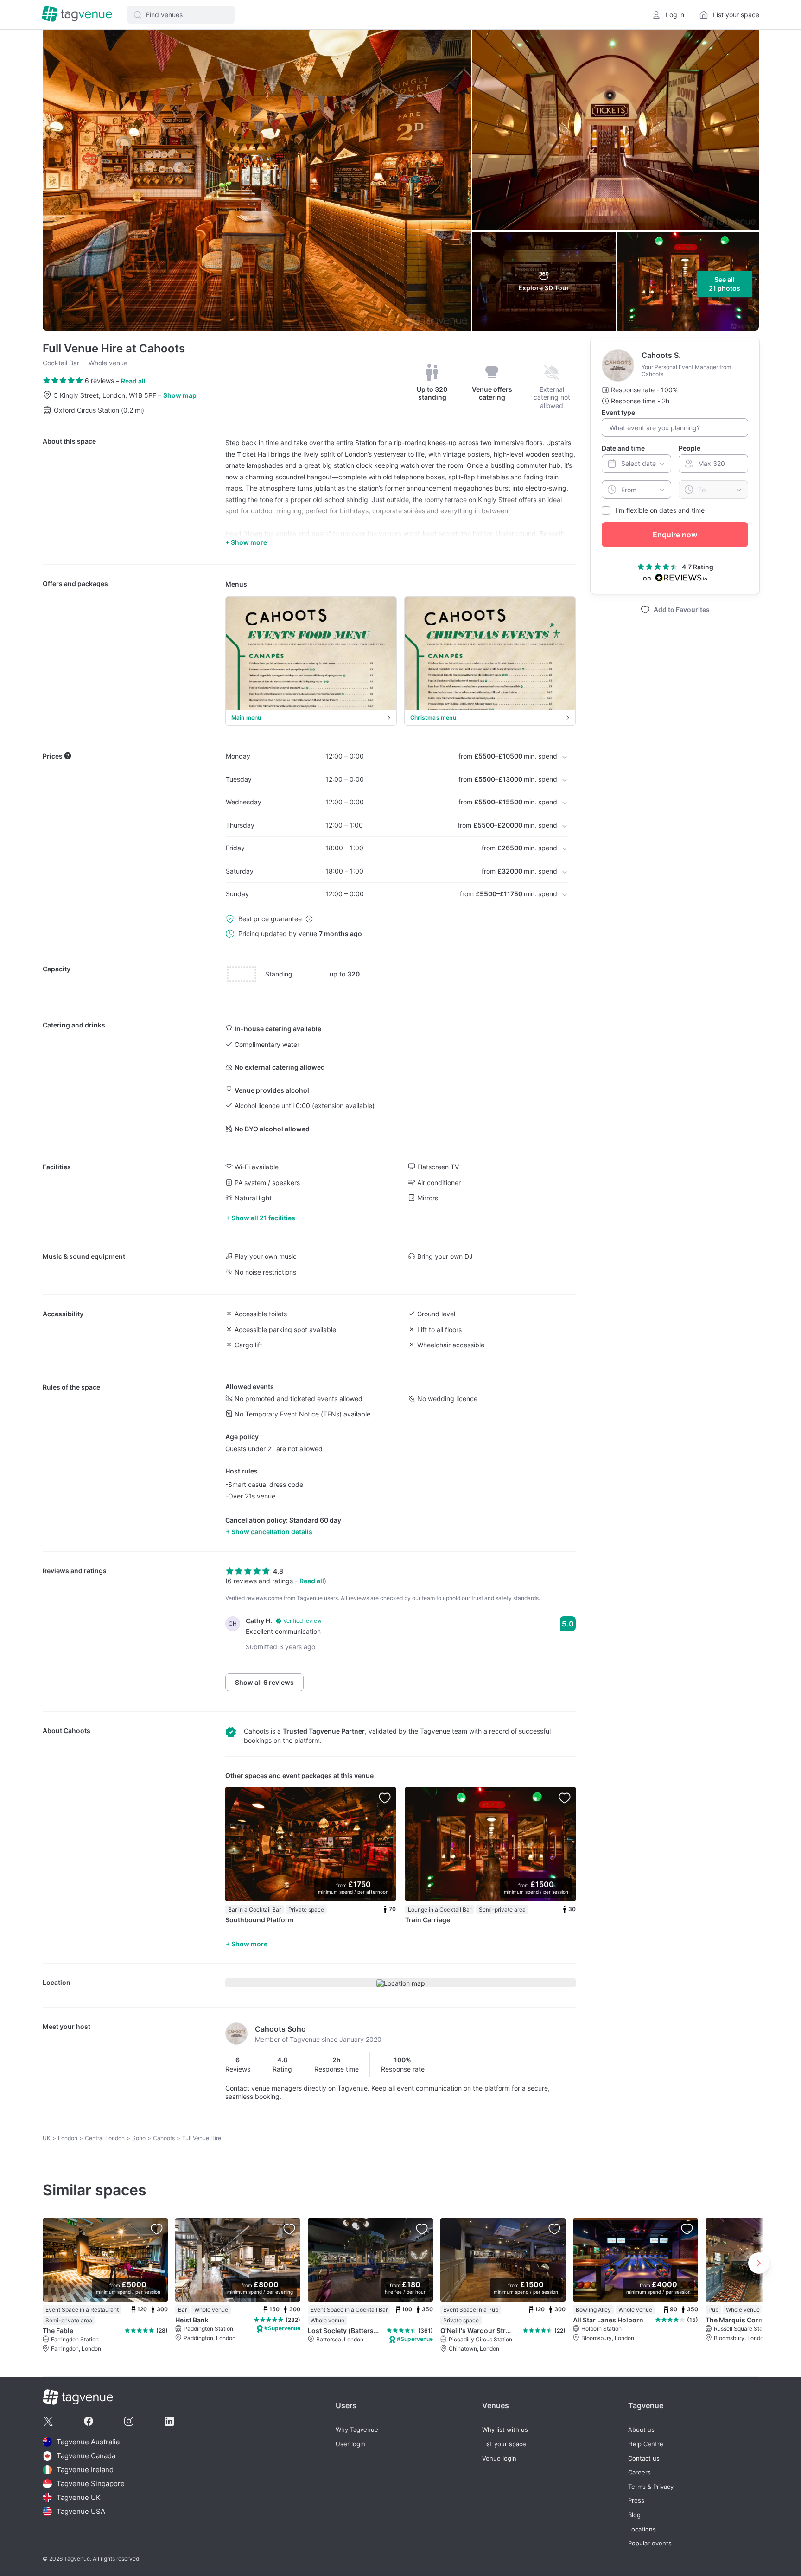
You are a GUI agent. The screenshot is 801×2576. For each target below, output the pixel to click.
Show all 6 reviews (264, 1682)
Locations (642, 2529)
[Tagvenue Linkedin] (169, 2421)
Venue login (499, 2458)
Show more (249, 1944)
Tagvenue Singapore (91, 2484)
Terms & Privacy (651, 2487)
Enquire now (675, 535)
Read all (133, 381)
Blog (634, 2515)
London (68, 2138)
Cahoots (77, 1731)
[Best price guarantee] (309, 919)
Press (636, 2501)
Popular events (650, 2543)
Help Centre (646, 2444)
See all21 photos (725, 284)
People (690, 448)
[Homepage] (77, 15)
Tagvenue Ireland (85, 2470)
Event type (618, 412)
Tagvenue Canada (86, 2456)
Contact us (644, 2458)
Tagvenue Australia (88, 2442)
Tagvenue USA (81, 2511)
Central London (105, 2138)
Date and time (623, 448)
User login (350, 2444)
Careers (639, 2472)
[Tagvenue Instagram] (129, 2421)
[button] (181, 15)
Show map (180, 395)
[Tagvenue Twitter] (48, 2421)
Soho (139, 2138)
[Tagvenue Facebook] (89, 2421)
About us (641, 2430)
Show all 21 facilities (263, 1218)
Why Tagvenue (357, 2430)
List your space (504, 2444)
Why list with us (505, 2430)
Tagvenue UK (79, 2497)
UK (47, 2138)
